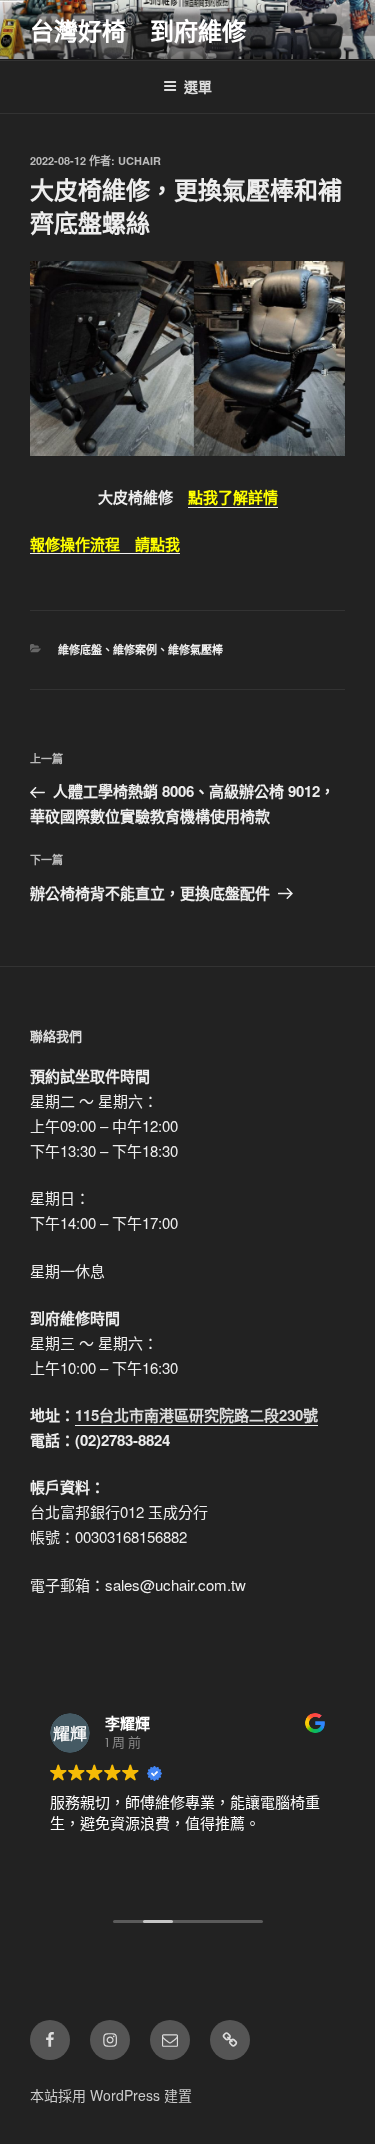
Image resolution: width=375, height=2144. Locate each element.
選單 (198, 86)
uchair (139, 160)
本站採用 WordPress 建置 (111, 2095)
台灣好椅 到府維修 (138, 30)
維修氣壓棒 (195, 649)
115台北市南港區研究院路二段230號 (196, 1415)
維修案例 (135, 649)
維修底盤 (80, 649)
